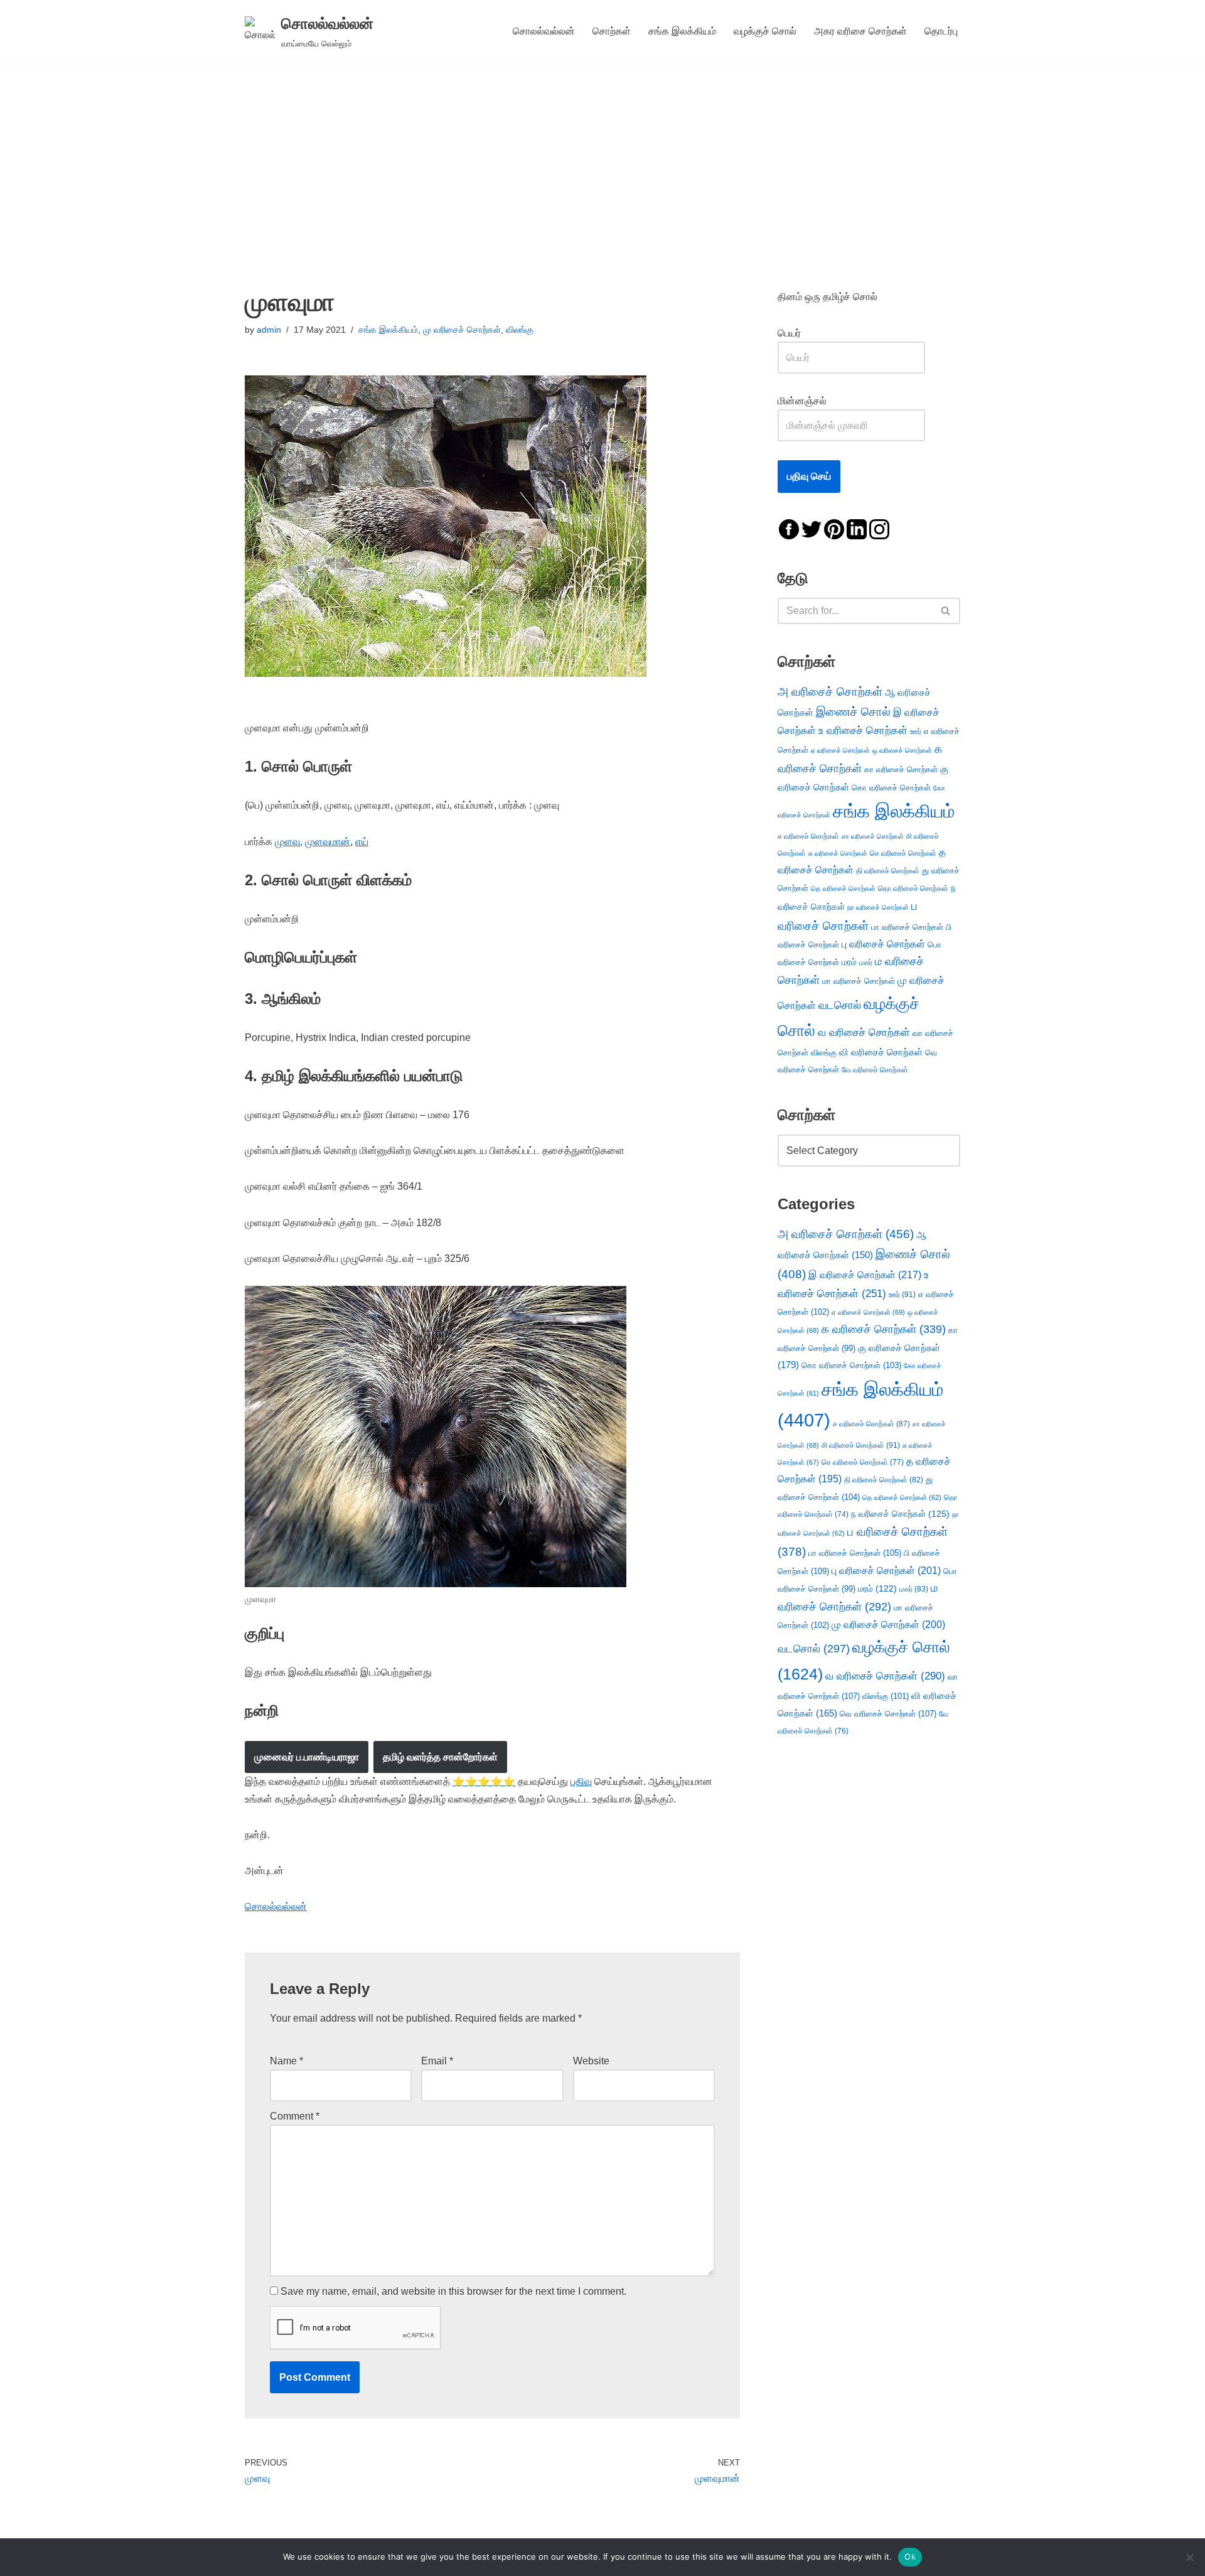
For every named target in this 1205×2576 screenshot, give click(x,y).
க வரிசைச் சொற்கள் (884, 1329)
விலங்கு (520, 330)
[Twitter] (811, 528)
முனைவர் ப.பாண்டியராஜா (307, 1757)
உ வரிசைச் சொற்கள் (863, 730)
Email (437, 2061)
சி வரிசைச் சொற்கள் (861, 1445)
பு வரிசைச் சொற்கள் (883, 944)
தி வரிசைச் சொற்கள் (888, 871)
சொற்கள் (612, 31)
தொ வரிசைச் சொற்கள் (913, 888)
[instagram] (879, 528)
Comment (295, 2116)
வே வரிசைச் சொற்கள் (875, 1070)
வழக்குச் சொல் (765, 31)
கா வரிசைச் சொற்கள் (901, 769)
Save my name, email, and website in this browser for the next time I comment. (453, 2291)
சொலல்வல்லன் (544, 31)
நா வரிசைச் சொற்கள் (878, 907)
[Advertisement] (602, 156)
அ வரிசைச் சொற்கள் (830, 691)
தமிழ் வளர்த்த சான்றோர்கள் (440, 1757)
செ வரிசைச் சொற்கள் (903, 853)
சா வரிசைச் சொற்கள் (873, 836)
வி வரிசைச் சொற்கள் (881, 1052)
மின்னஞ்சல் (803, 401)
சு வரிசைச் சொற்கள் (838, 853)
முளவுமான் (328, 842)
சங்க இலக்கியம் (682, 31)
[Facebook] (789, 528)
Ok (910, 2557)
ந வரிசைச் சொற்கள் (900, 1514)
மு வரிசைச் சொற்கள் (462, 330)
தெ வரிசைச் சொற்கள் (843, 888)
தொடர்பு (941, 31)
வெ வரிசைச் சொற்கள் (888, 1714)
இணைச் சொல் (853, 712)
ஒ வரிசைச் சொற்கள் (902, 750)
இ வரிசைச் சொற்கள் (865, 1275)
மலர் (866, 962)
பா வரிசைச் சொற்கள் (907, 927)
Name (287, 2061)
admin (269, 330)
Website (591, 2061)
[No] (1189, 2557)
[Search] (946, 611)
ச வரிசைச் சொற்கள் (808, 836)
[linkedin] (857, 528)
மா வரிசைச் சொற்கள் (859, 981)
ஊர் (916, 731)
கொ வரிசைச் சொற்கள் (891, 788)
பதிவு (581, 1781)
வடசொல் (840, 1005)
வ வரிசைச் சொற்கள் (864, 1032)
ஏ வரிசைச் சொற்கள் (840, 750)
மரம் (849, 962)
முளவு (287, 842)
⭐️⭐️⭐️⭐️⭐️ (484, 1781)
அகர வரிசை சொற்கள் (860, 31)
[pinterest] (834, 528)
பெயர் (802, 333)
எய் (362, 842)
